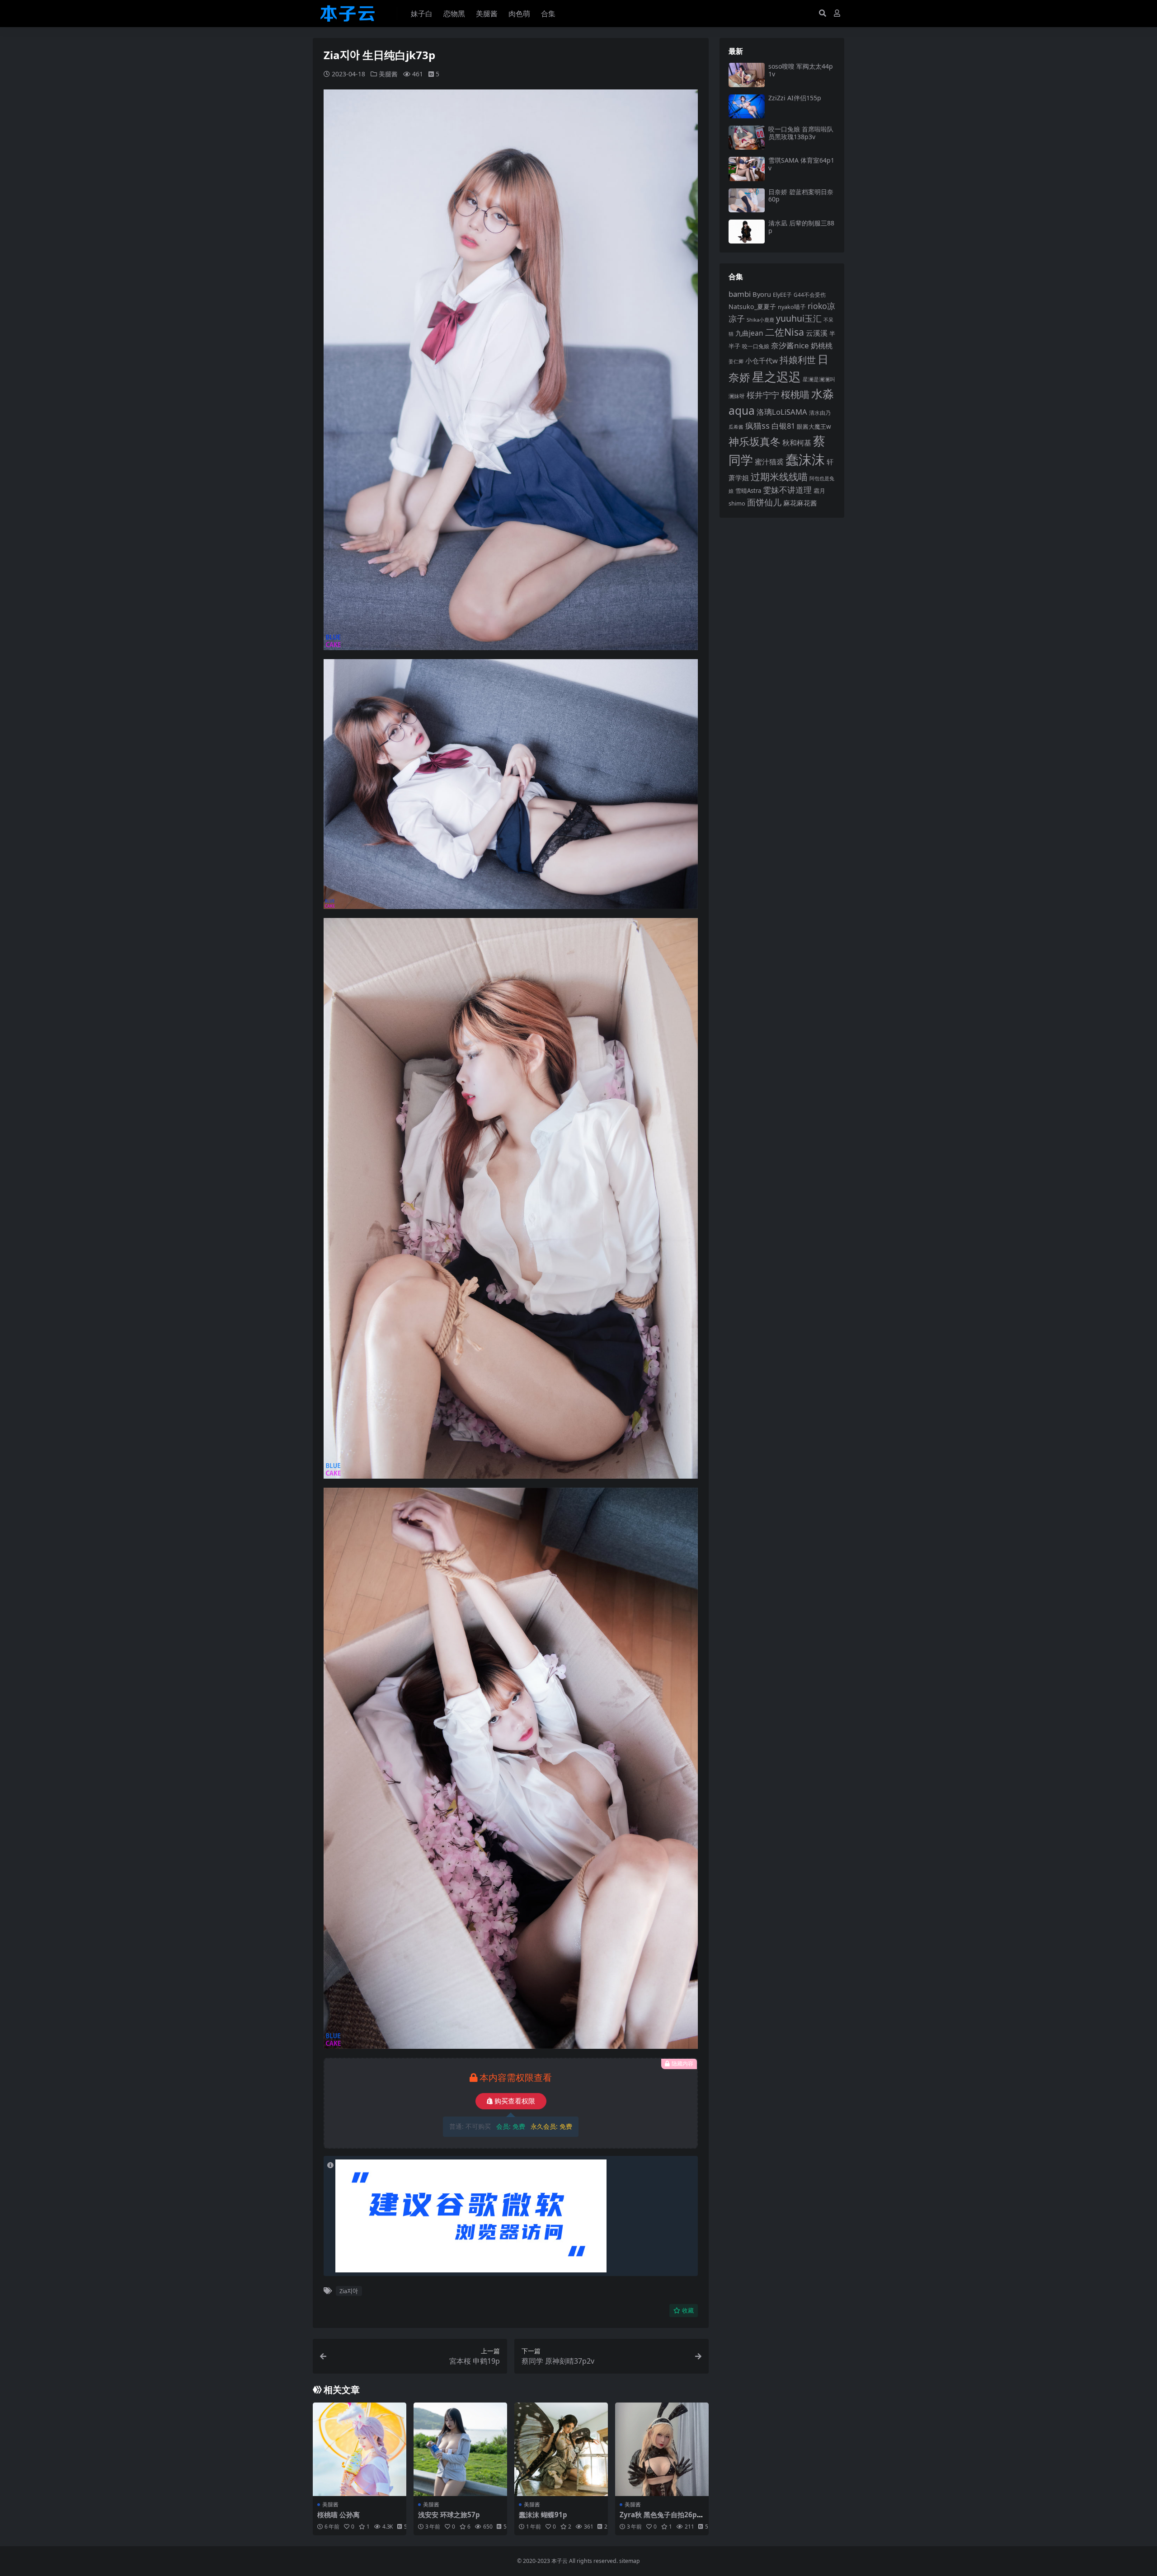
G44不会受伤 (810, 295)
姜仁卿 (736, 361)
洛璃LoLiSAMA (782, 412)
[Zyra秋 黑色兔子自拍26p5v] (662, 2449)
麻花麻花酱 (800, 503)
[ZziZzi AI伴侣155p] (747, 106)
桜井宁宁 (763, 395)
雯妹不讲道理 (787, 490)
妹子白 (422, 14)
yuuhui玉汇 (799, 318)
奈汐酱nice (790, 345)
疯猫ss (757, 425)
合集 (548, 14)
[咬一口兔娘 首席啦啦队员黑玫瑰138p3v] (747, 138)
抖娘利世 (798, 360)
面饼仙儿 (764, 502)
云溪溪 (817, 333)
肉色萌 (519, 14)
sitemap (630, 2561)
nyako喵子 (792, 307)
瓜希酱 (736, 427)
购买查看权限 (515, 2101)
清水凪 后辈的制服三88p (801, 227)
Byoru (762, 294)
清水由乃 (820, 412)
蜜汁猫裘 (769, 462)
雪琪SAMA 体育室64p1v (801, 164)
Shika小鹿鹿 (760, 320)
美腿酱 (487, 14)
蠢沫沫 (805, 459)
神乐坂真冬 (755, 441)
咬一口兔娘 (756, 346)
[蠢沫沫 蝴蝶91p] (561, 2449)
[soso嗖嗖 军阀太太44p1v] (747, 75)
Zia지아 (349, 2291)
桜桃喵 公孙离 (339, 2515)
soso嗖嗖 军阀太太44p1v (801, 70)
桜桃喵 (795, 394)
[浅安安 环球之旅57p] (460, 2449)
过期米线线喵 (779, 477)
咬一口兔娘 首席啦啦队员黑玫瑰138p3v (801, 133)
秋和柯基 (797, 443)
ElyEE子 (782, 295)
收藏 (688, 2311)
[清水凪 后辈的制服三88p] (747, 232)
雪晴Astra (748, 491)
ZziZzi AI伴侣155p (795, 98)
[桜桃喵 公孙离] (360, 2449)
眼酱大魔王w (814, 426)
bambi (740, 294)
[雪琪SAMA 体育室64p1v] (747, 169)
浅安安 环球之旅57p (449, 2515)
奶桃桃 (822, 346)
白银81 (783, 426)
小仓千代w (762, 361)
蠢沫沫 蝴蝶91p (543, 2515)
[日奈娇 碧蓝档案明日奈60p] (747, 200)
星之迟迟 (776, 377)
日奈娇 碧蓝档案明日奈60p (801, 196)
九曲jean (749, 333)
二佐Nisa (785, 332)
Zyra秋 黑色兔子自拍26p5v (660, 2519)
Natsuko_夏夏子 (752, 307)
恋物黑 (454, 14)
